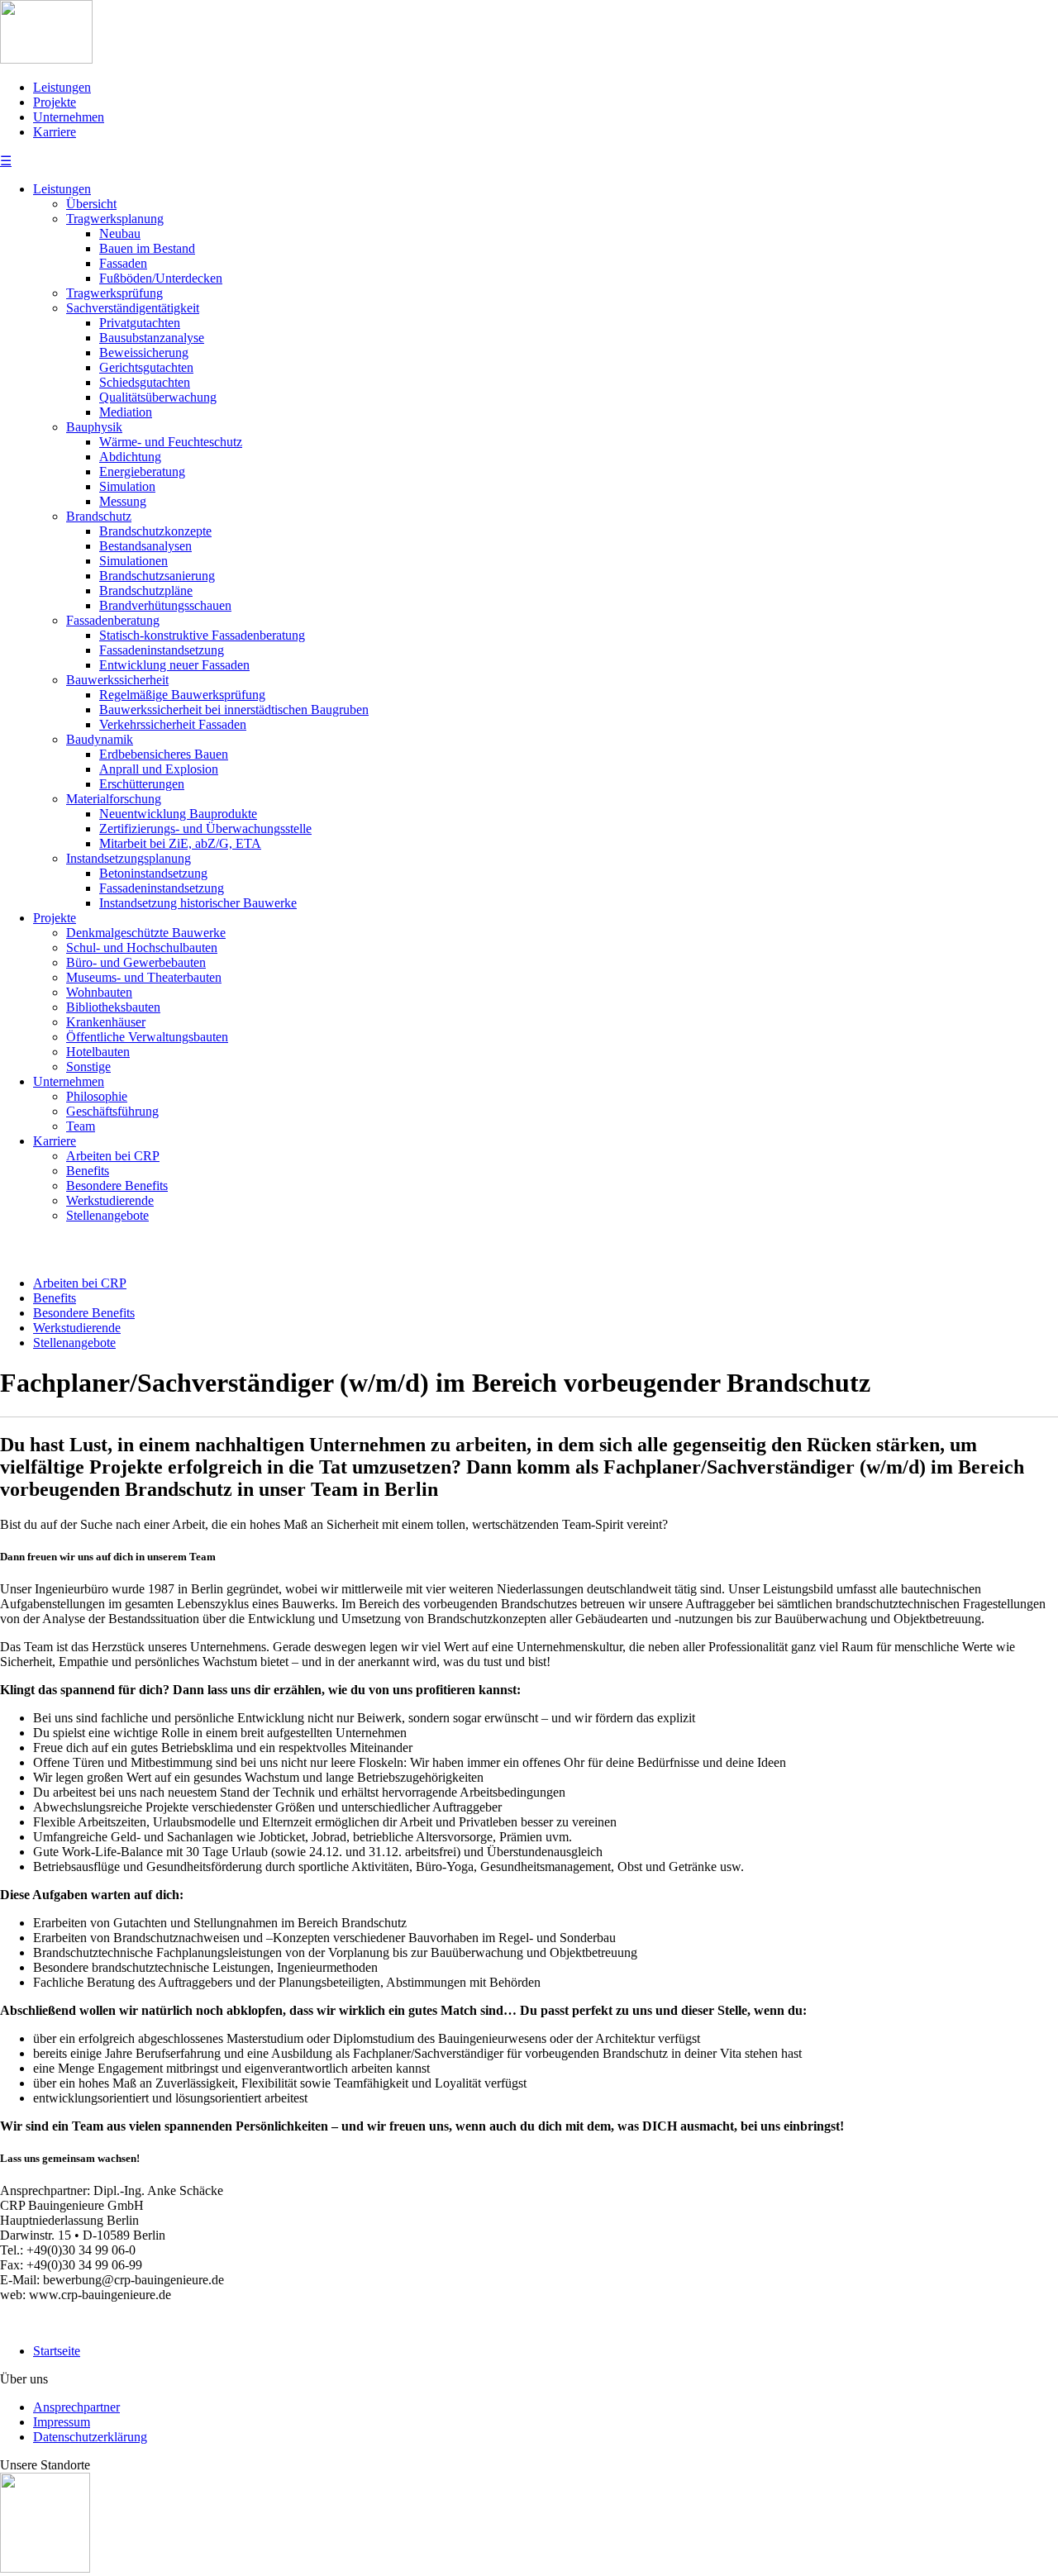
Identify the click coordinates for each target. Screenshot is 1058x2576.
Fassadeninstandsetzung (162, 650)
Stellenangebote (107, 1215)
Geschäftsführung (112, 1111)
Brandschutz (99, 516)
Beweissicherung (144, 352)
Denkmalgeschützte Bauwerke (146, 933)
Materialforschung (114, 799)
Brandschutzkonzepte (155, 531)
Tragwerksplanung (115, 219)
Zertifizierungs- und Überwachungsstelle (205, 829)
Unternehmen (69, 117)
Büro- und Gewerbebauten (136, 962)
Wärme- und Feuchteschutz (171, 442)
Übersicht (91, 204)
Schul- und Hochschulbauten (142, 948)
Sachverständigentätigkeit (133, 308)
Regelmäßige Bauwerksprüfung (182, 695)
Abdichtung (130, 457)
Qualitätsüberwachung (158, 397)
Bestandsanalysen (145, 546)
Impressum (62, 2422)
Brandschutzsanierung (157, 576)
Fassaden (123, 263)
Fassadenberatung (113, 620)
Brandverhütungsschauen (165, 605)
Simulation (127, 486)
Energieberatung (142, 471)
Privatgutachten (140, 323)
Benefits (88, 1171)
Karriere (55, 132)
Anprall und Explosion (159, 769)
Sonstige (88, 1067)
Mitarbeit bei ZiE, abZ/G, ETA (180, 843)
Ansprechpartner (76, 2407)
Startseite (57, 2351)
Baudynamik (100, 739)
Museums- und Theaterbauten (144, 977)
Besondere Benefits (117, 1186)
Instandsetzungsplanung (129, 858)
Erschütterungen (142, 784)
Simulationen (133, 561)
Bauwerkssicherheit (117, 680)
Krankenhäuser (106, 1022)
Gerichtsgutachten (146, 367)
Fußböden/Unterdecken (161, 278)
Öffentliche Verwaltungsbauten (147, 1037)
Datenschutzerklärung (90, 2437)
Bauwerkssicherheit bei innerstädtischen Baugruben (234, 709)
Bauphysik (94, 427)
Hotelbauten (98, 1052)
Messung (123, 501)
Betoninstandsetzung (153, 873)
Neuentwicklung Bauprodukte (178, 814)
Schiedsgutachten (145, 382)
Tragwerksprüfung (114, 293)
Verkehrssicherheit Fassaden (173, 724)
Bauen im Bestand (147, 248)
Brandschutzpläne (146, 590)
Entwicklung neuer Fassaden (174, 665)
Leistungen (62, 87)
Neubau (120, 233)
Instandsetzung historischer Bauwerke (198, 903)
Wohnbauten (99, 992)
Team (81, 1126)
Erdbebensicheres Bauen (164, 754)
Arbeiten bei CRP (113, 1156)
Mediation (126, 412)
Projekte (55, 102)
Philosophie (97, 1096)
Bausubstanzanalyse (152, 338)
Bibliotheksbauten (113, 1007)
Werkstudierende (110, 1200)
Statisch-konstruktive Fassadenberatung (202, 635)
